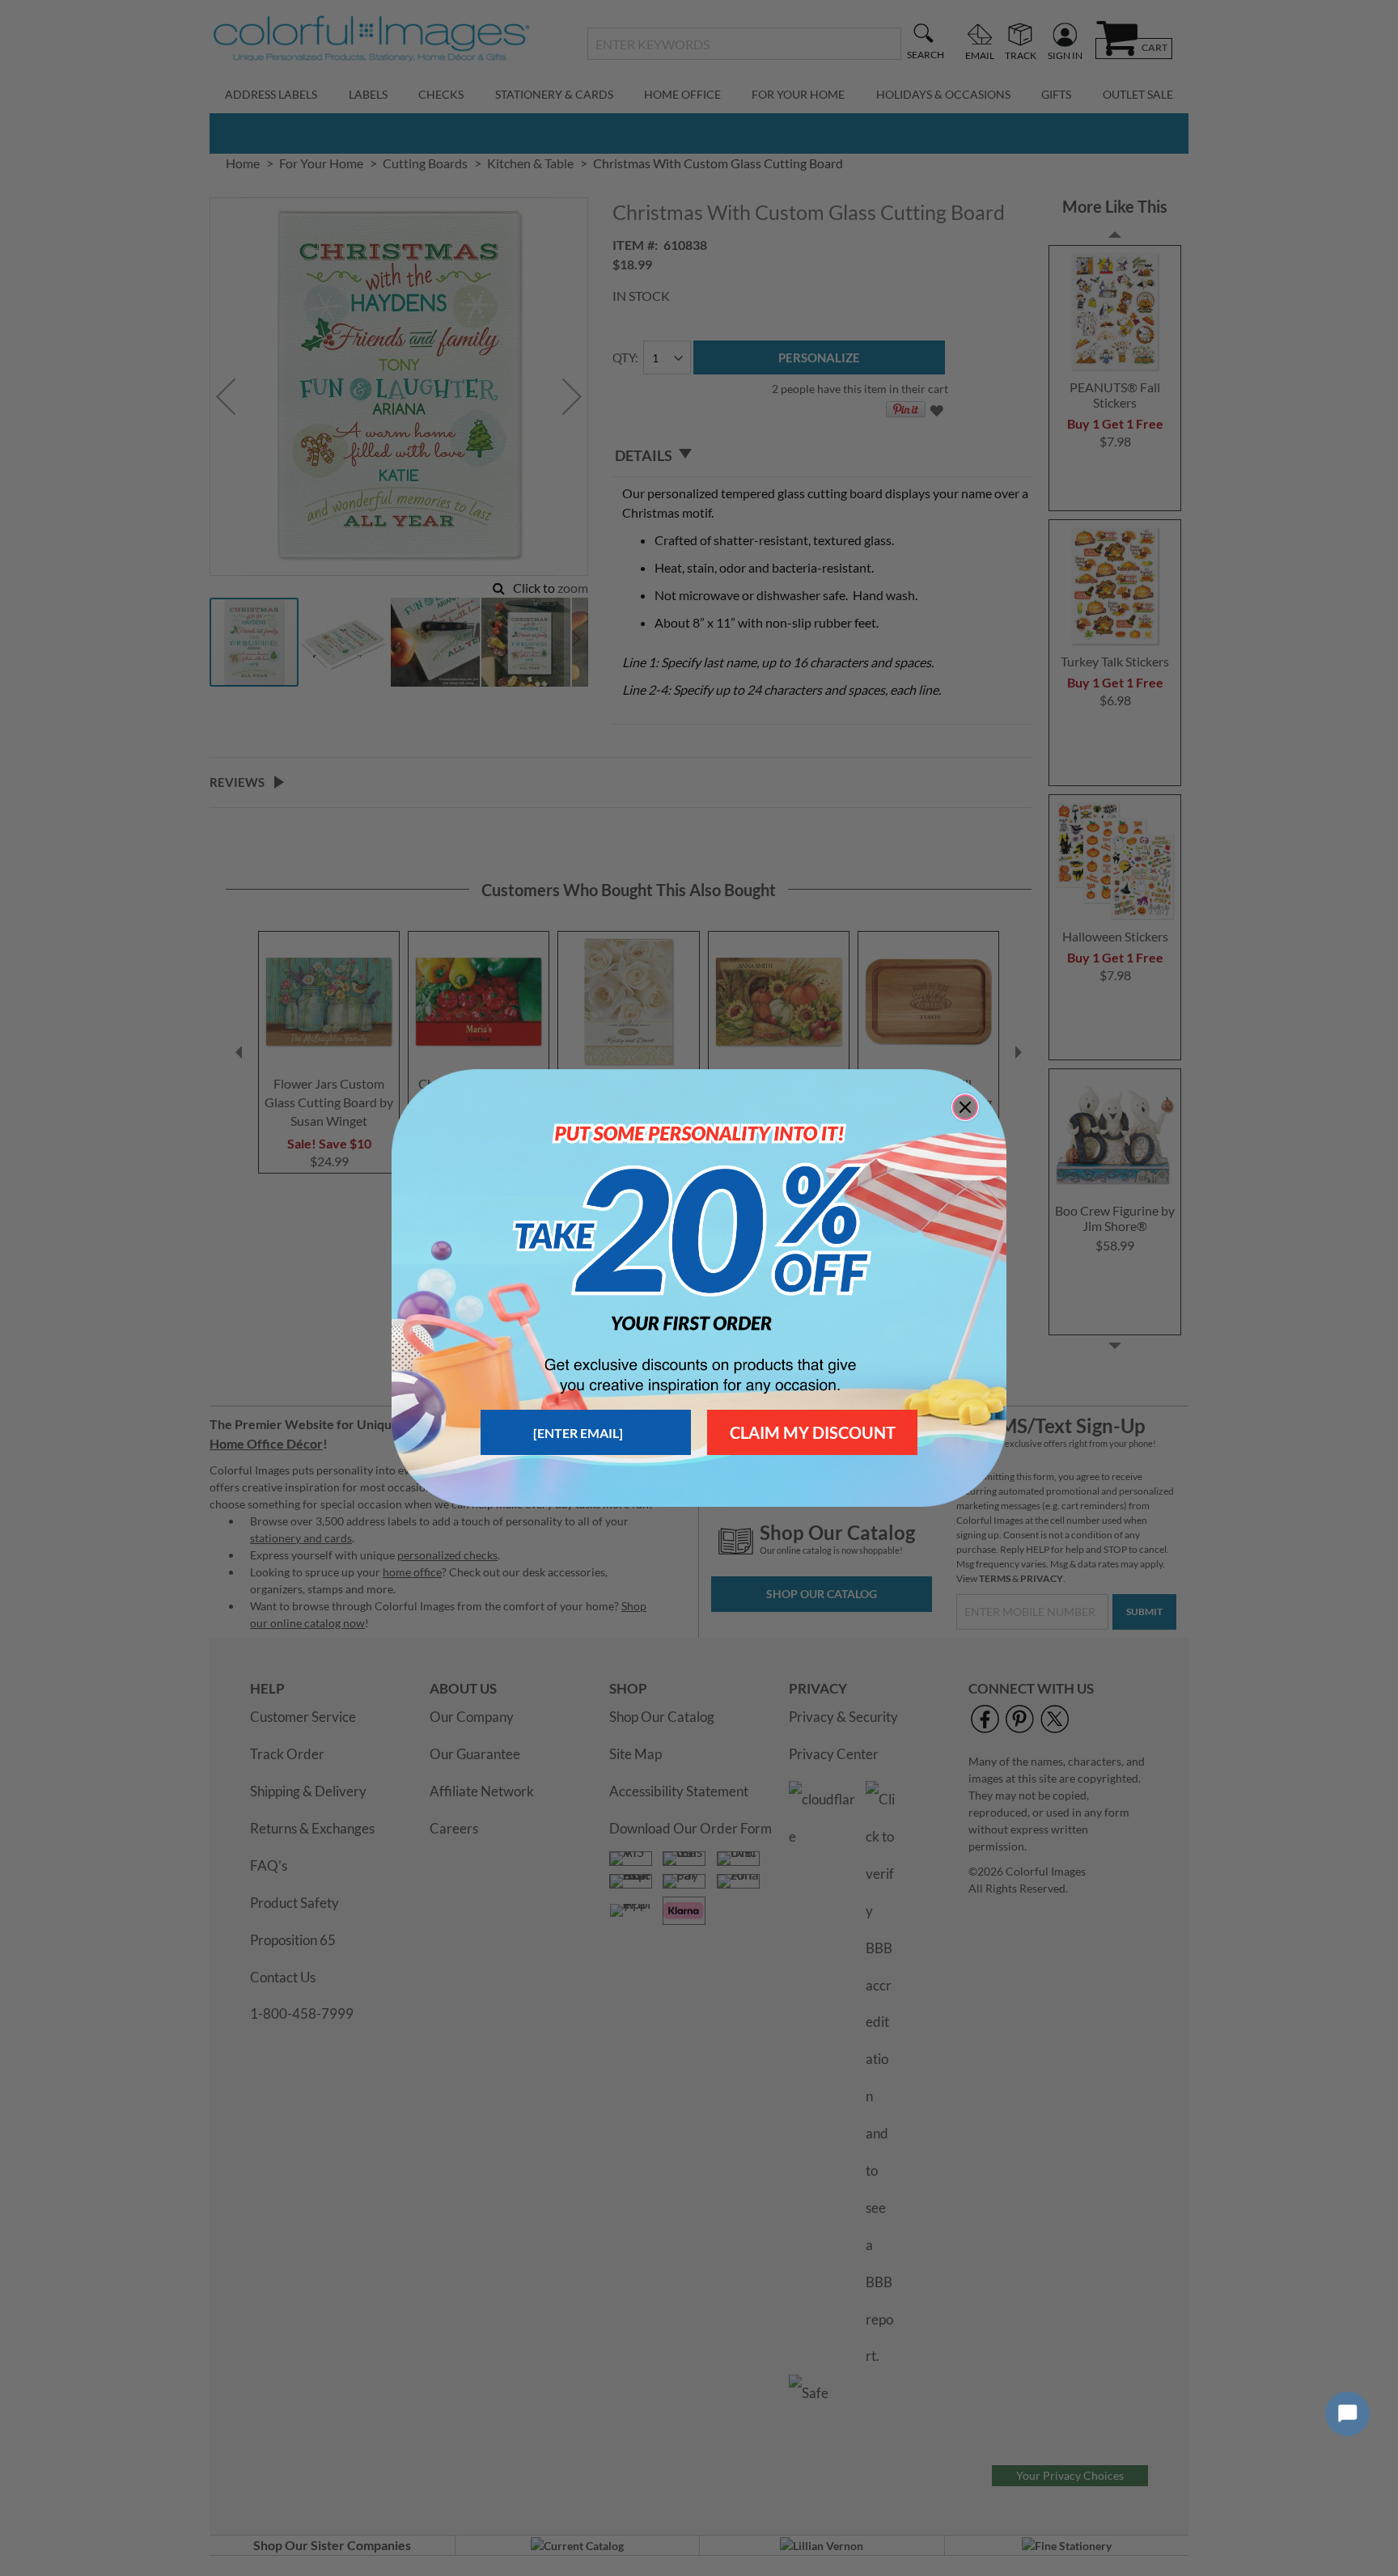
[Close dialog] (965, 1107)
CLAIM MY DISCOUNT (813, 1432)
